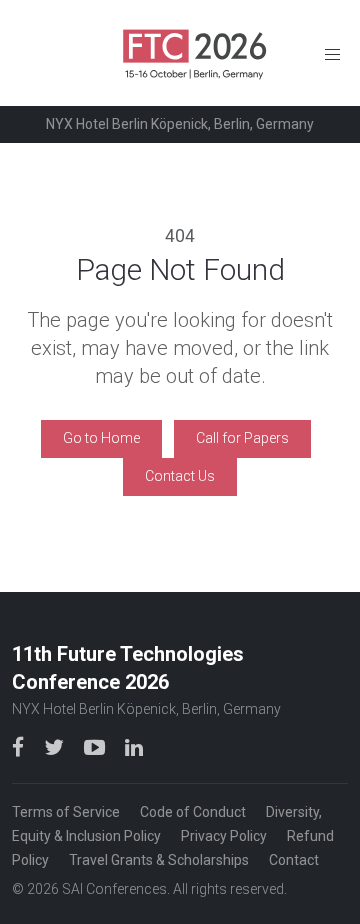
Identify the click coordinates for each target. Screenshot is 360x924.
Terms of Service (66, 812)
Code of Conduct (193, 812)
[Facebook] (20, 746)
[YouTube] (96, 746)
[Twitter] (56, 746)
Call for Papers (242, 438)
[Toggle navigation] (332, 53)
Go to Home (101, 438)
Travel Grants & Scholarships (159, 860)
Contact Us (180, 476)
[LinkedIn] (134, 746)
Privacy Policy (224, 836)
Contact (294, 860)
